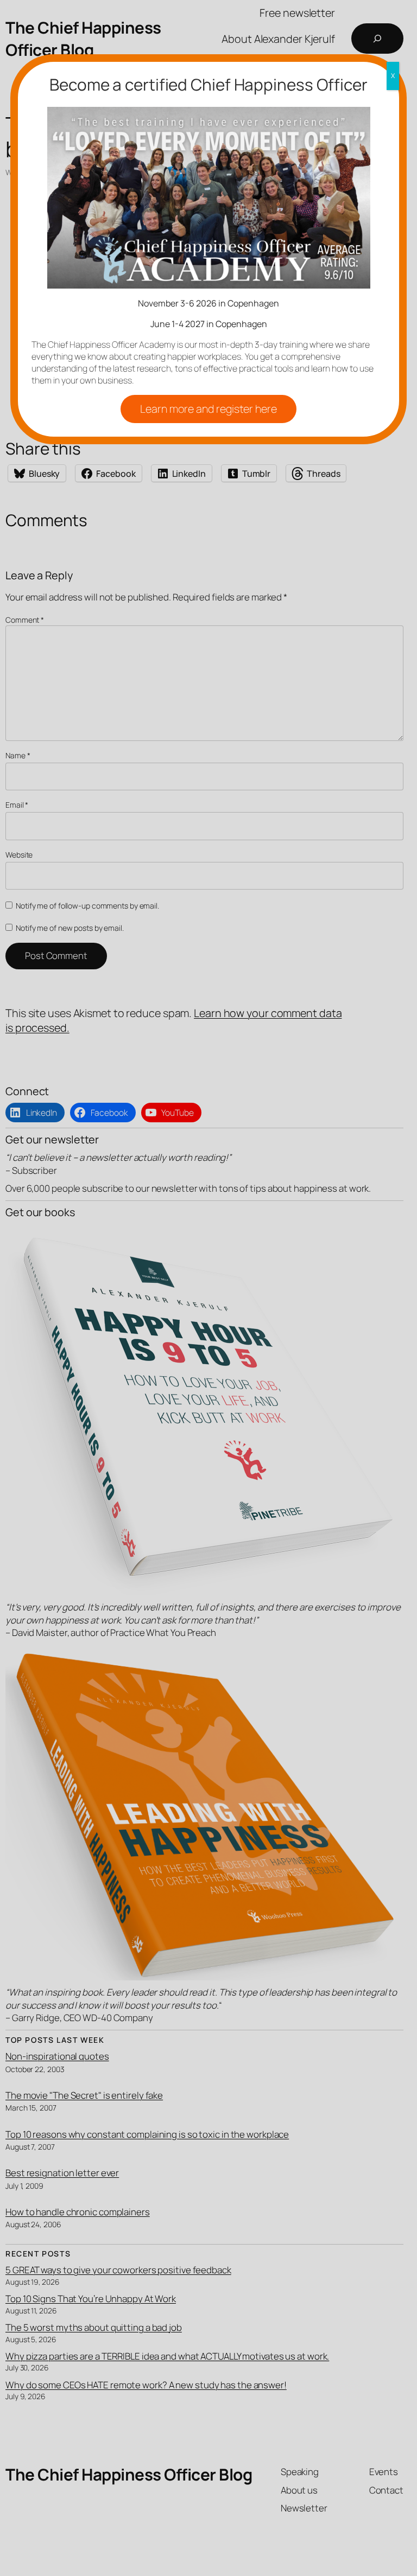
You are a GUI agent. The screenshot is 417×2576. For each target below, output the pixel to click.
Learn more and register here (208, 409)
